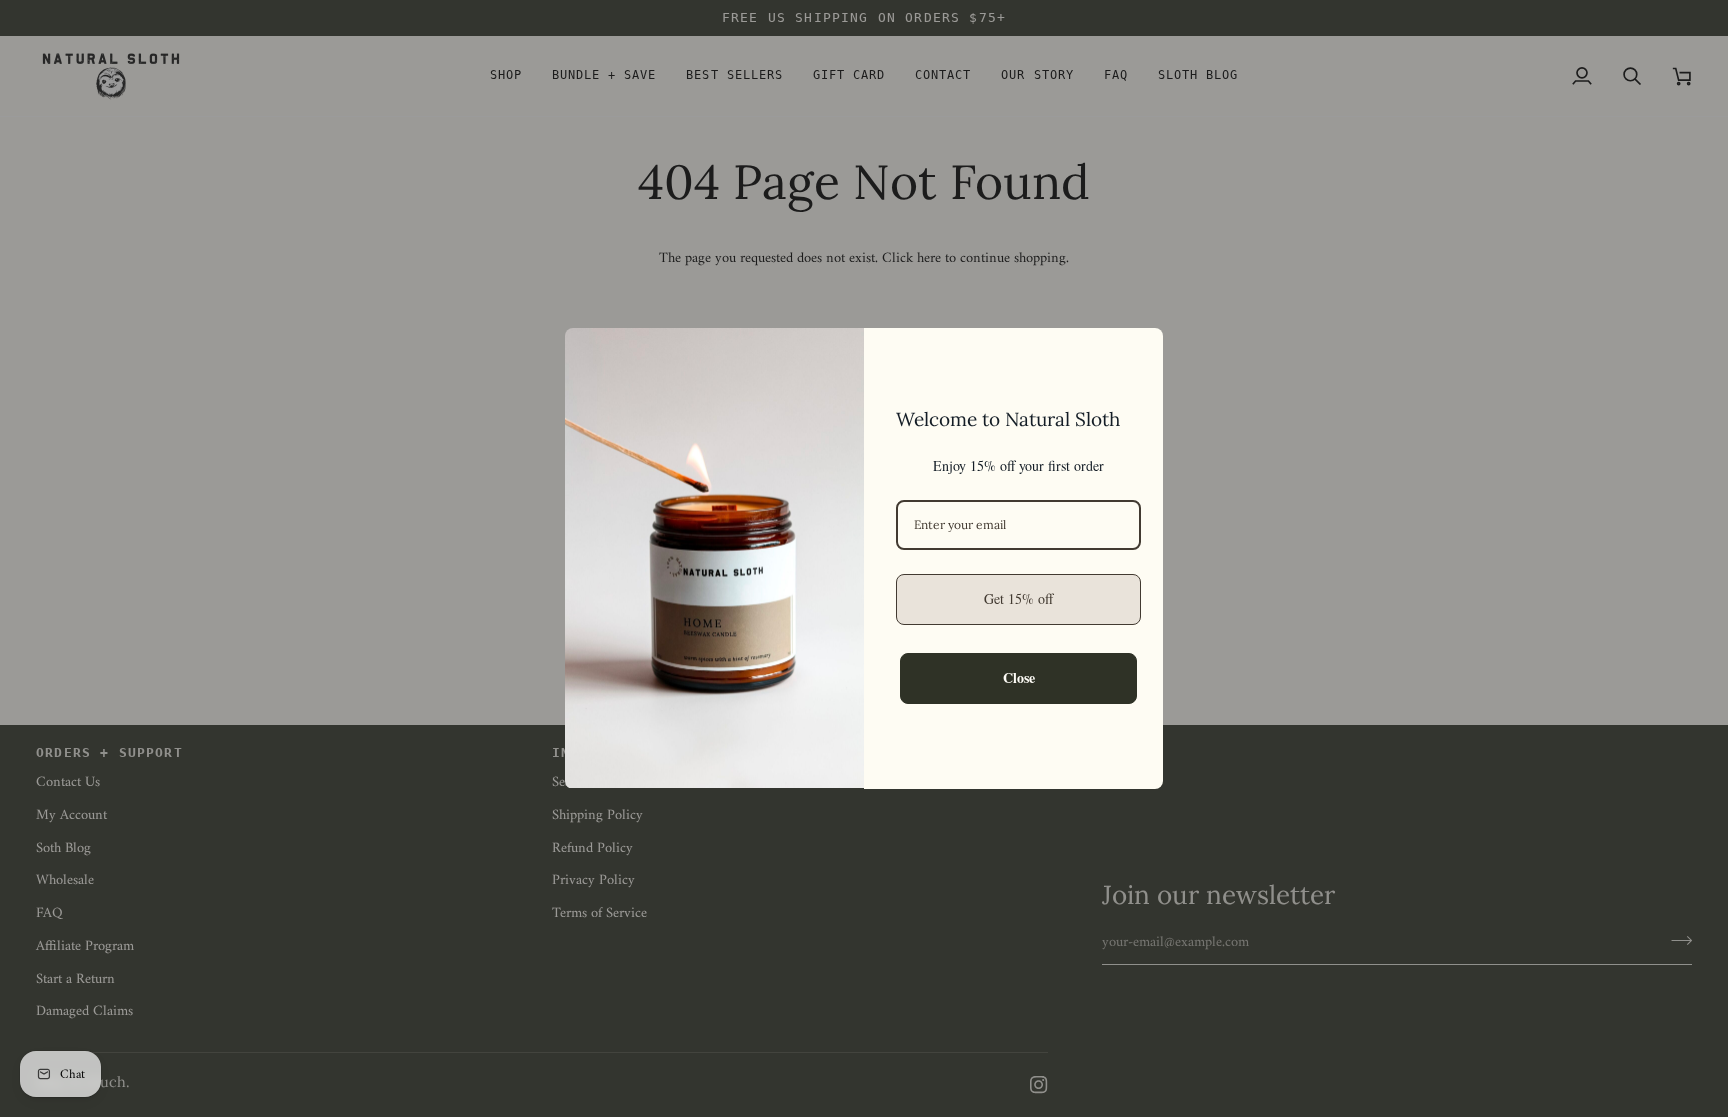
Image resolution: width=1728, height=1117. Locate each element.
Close (1019, 677)
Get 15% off (1018, 598)
